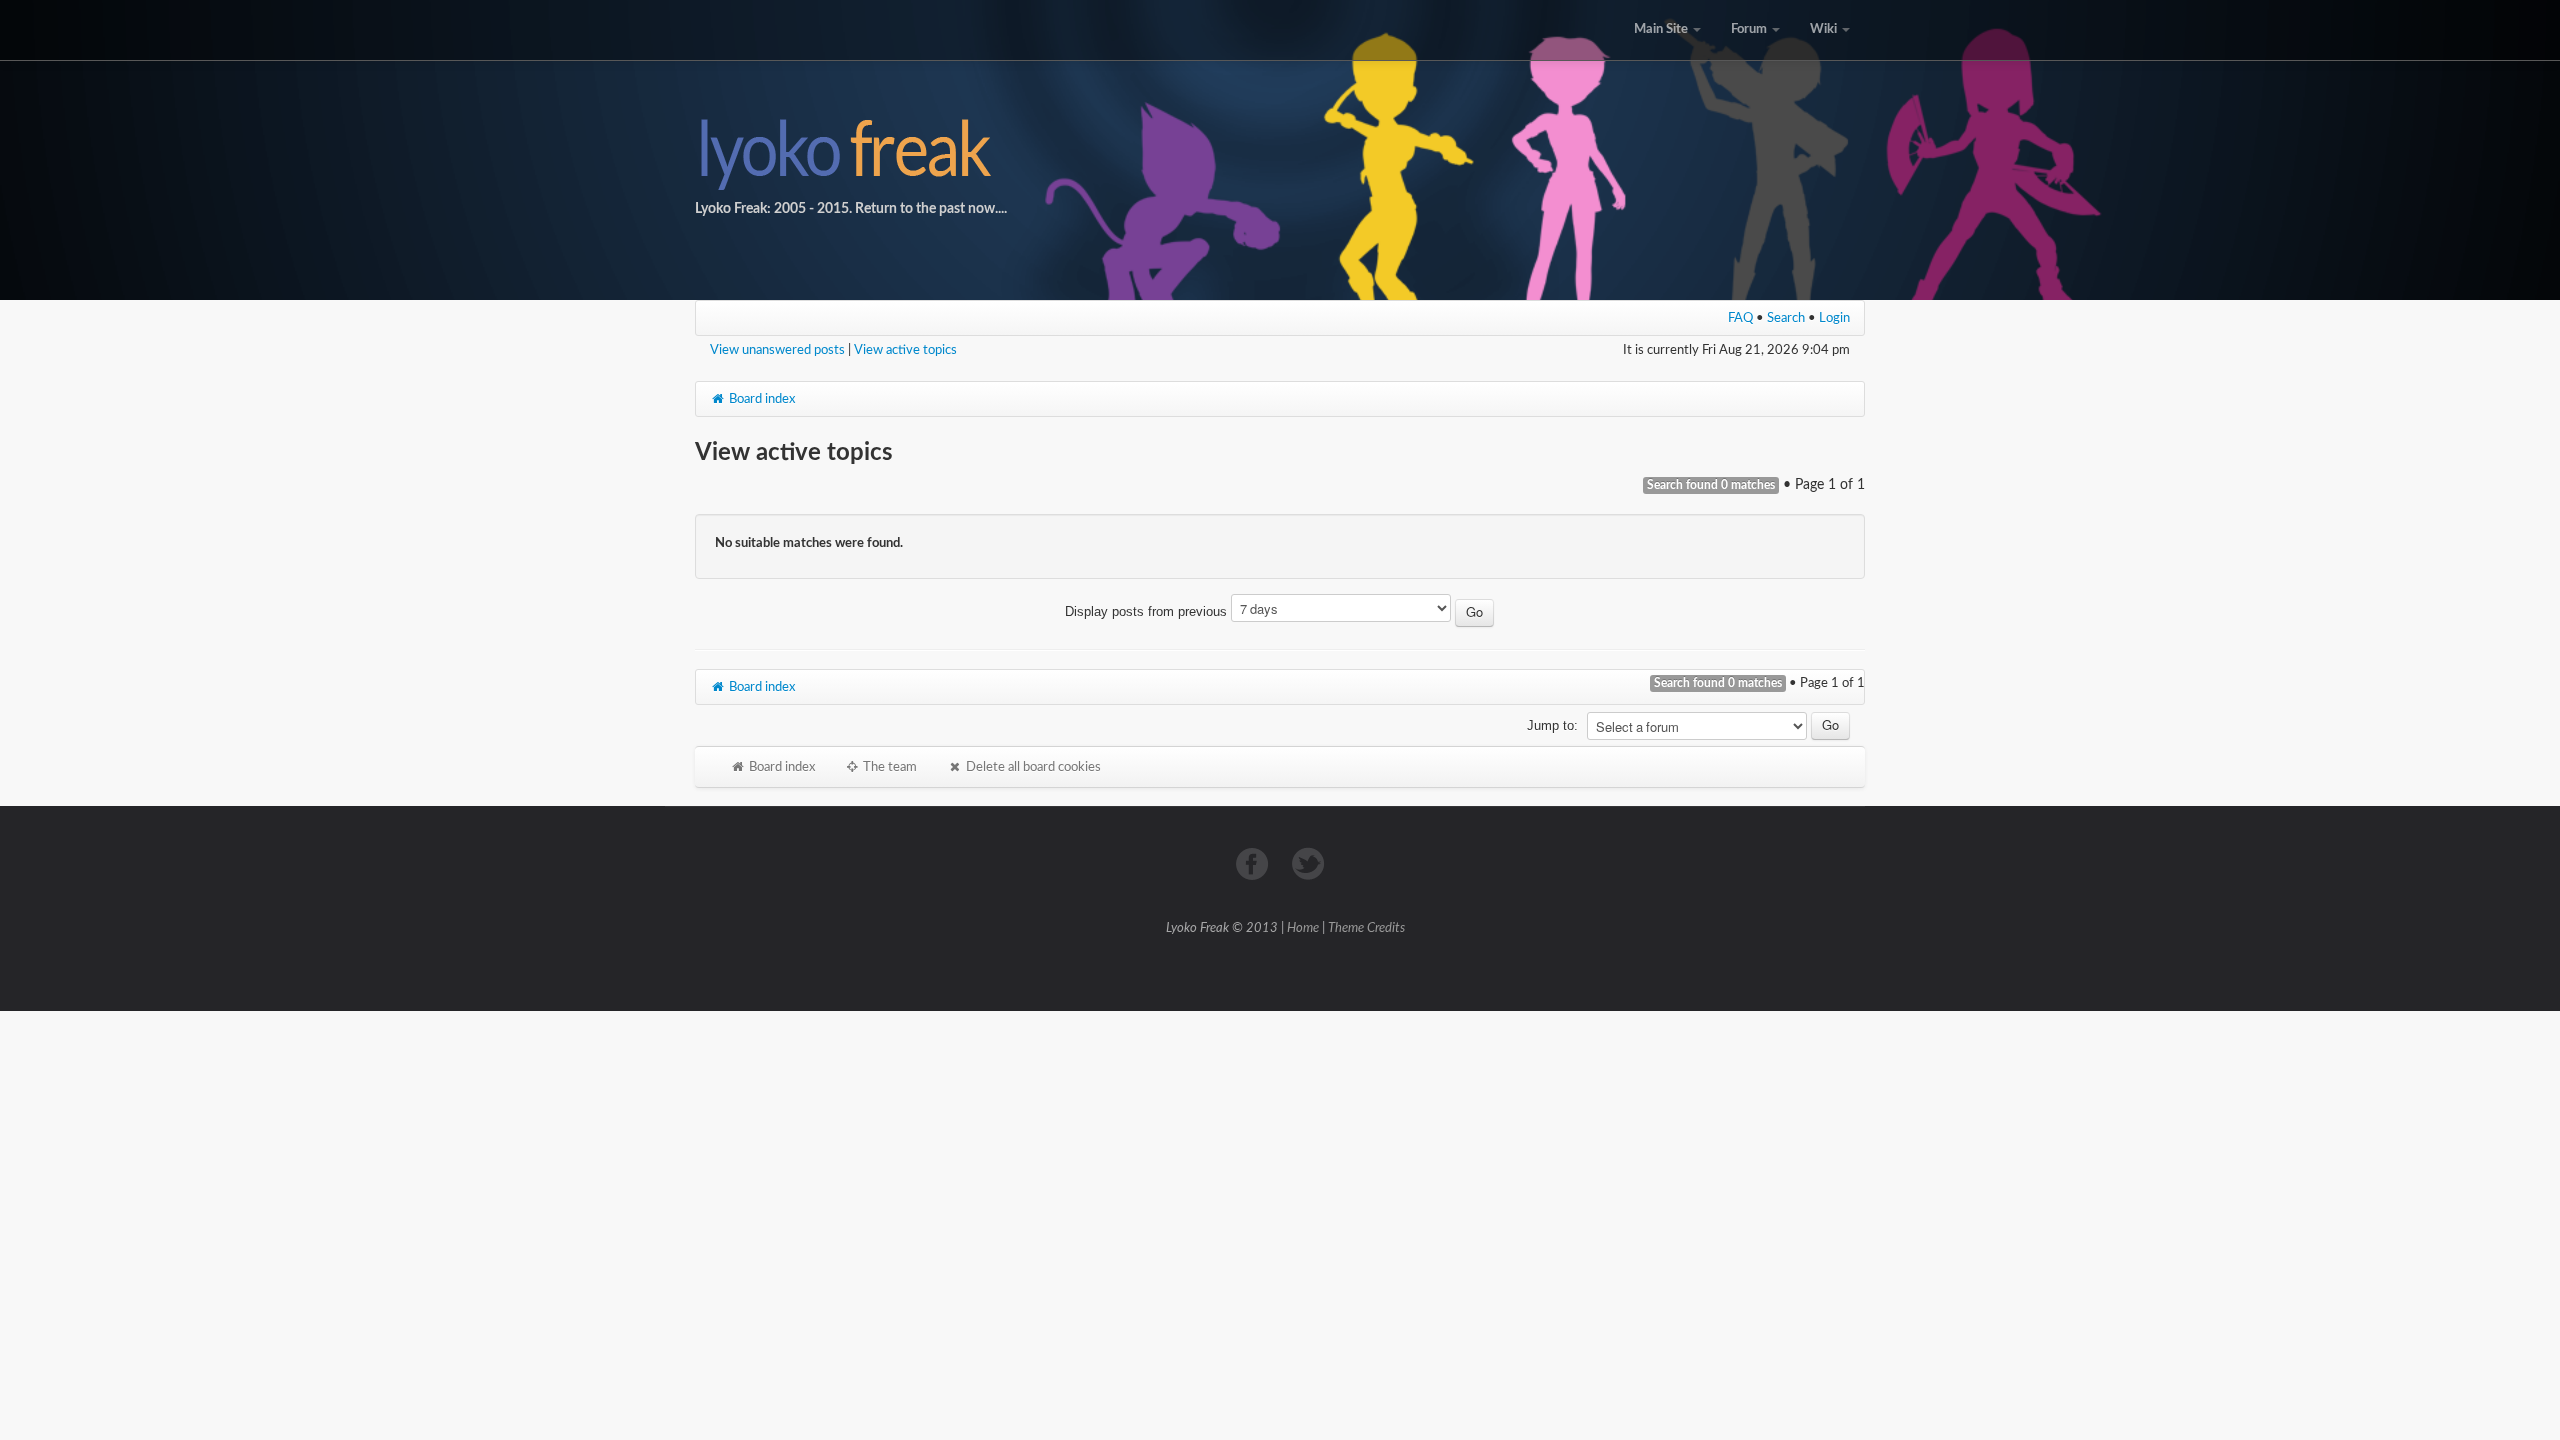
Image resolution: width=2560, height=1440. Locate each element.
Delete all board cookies (1032, 767)
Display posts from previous (1148, 611)
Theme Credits (1366, 928)
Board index (760, 399)
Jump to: (1552, 725)
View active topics (905, 350)
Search (1786, 318)
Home (1303, 928)
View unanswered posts (777, 350)
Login (1834, 318)
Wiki (1825, 29)
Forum (1750, 29)
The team (888, 767)
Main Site (1662, 29)
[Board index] (1280, 150)
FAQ (1740, 318)
